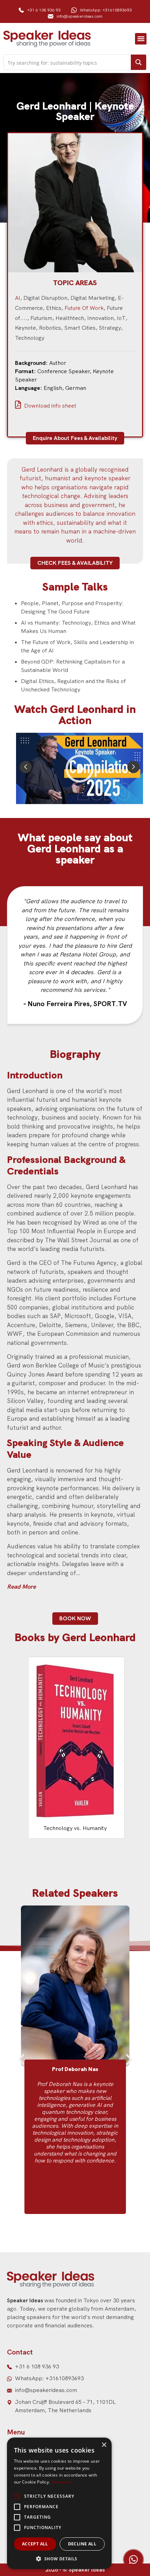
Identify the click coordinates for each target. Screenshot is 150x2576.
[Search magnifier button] (138, 62)
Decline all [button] (82, 2544)
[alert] (59, 2503)
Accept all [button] (35, 2544)
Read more (62, 2482)
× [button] (104, 2445)
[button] (141, 39)
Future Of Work (84, 308)
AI (18, 298)
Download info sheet (50, 406)
